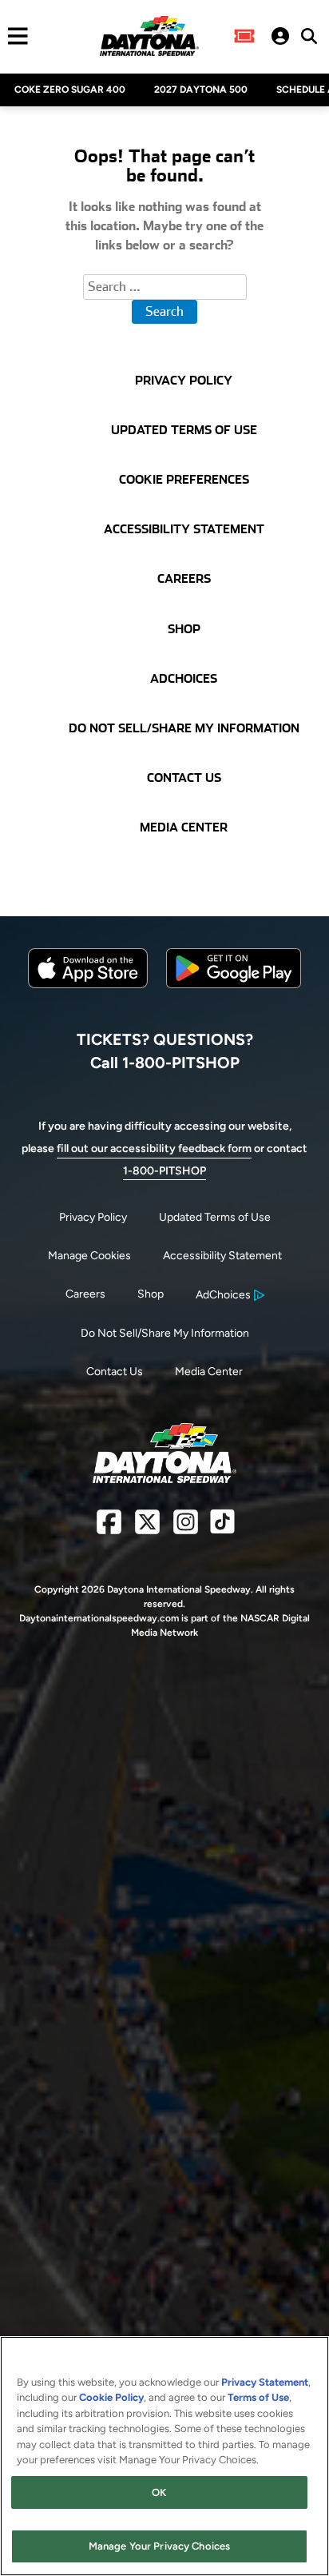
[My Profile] (280, 36)
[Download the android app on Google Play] (234, 1001)
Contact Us (115, 1372)
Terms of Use (258, 2397)
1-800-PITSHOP (164, 1171)
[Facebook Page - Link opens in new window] (109, 1528)
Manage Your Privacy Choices (160, 2546)
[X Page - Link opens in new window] (147, 1528)
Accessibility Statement (222, 1256)
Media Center (209, 1372)
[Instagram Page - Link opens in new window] (186, 1528)
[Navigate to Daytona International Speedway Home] (149, 36)
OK (159, 2492)
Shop (151, 1294)
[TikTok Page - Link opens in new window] (222, 1528)
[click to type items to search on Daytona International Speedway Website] (309, 36)
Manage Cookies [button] (89, 1256)
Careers (85, 1294)
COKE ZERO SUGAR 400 (70, 90)
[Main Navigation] (14, 36)
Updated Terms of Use (215, 1217)
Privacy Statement (265, 2382)
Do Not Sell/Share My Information (165, 1333)
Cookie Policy (111, 2397)
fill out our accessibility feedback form (154, 1148)
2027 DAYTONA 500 (201, 90)
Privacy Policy (93, 1217)
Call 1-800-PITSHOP (165, 1063)
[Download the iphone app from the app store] (88, 985)
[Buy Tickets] (244, 36)
